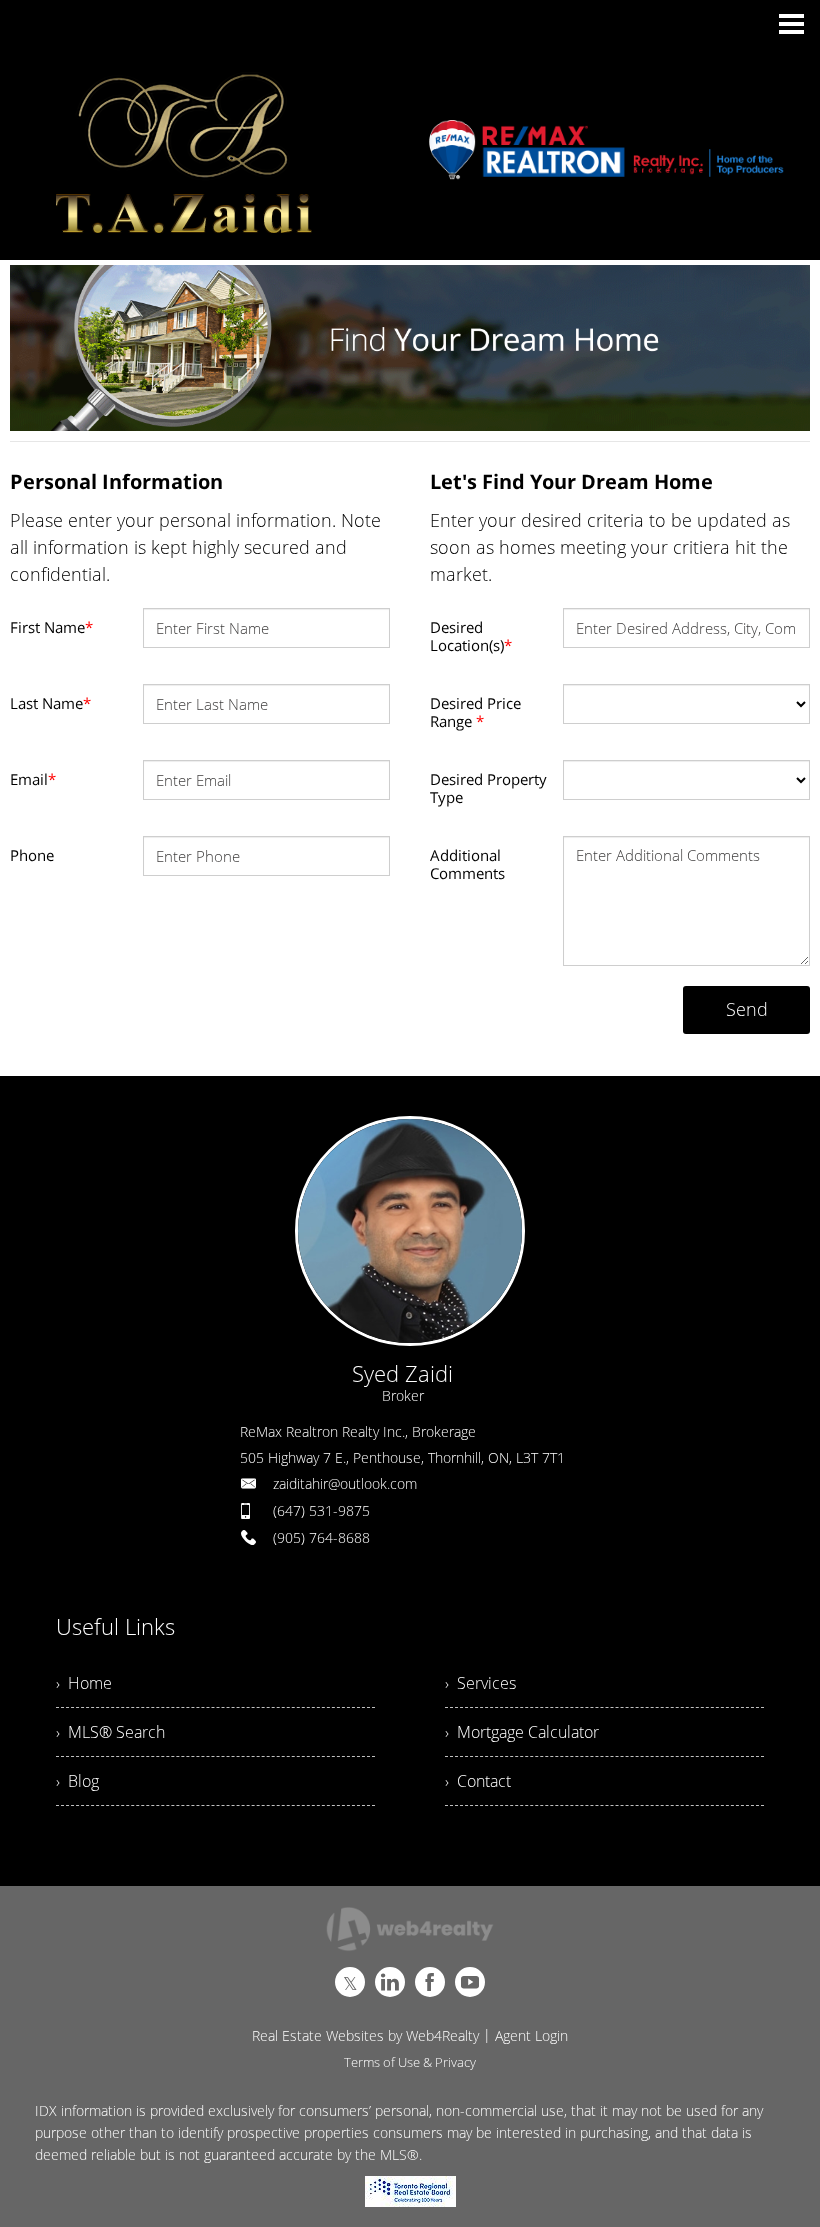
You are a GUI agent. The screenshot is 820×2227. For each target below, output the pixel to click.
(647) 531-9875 (321, 1510)
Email (33, 779)
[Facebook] (430, 1982)
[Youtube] (470, 1982)
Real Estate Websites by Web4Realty (365, 2035)
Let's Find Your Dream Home (571, 481)
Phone (32, 855)
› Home (84, 1683)
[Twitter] (350, 1982)
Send (747, 1009)
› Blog (77, 1781)
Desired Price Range (475, 712)
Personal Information (116, 481)
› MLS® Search (110, 1732)
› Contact (478, 1781)
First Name (51, 627)
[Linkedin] (390, 1982)
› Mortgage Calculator (522, 1732)
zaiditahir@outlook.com (345, 1483)
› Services (480, 1683)
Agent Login (531, 2035)
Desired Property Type (488, 788)
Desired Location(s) (471, 636)
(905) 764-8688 (321, 1537)
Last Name (50, 703)
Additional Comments (467, 864)
